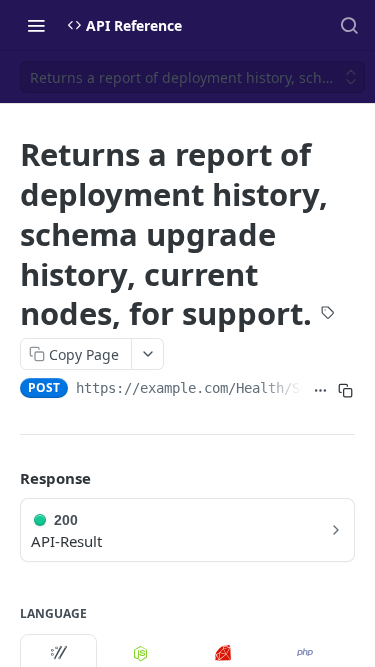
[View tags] (328, 315)
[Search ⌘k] (349, 25)
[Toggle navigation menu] (36, 25)
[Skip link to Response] (6, 478)
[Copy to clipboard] (346, 390)
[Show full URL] (320, 390)
